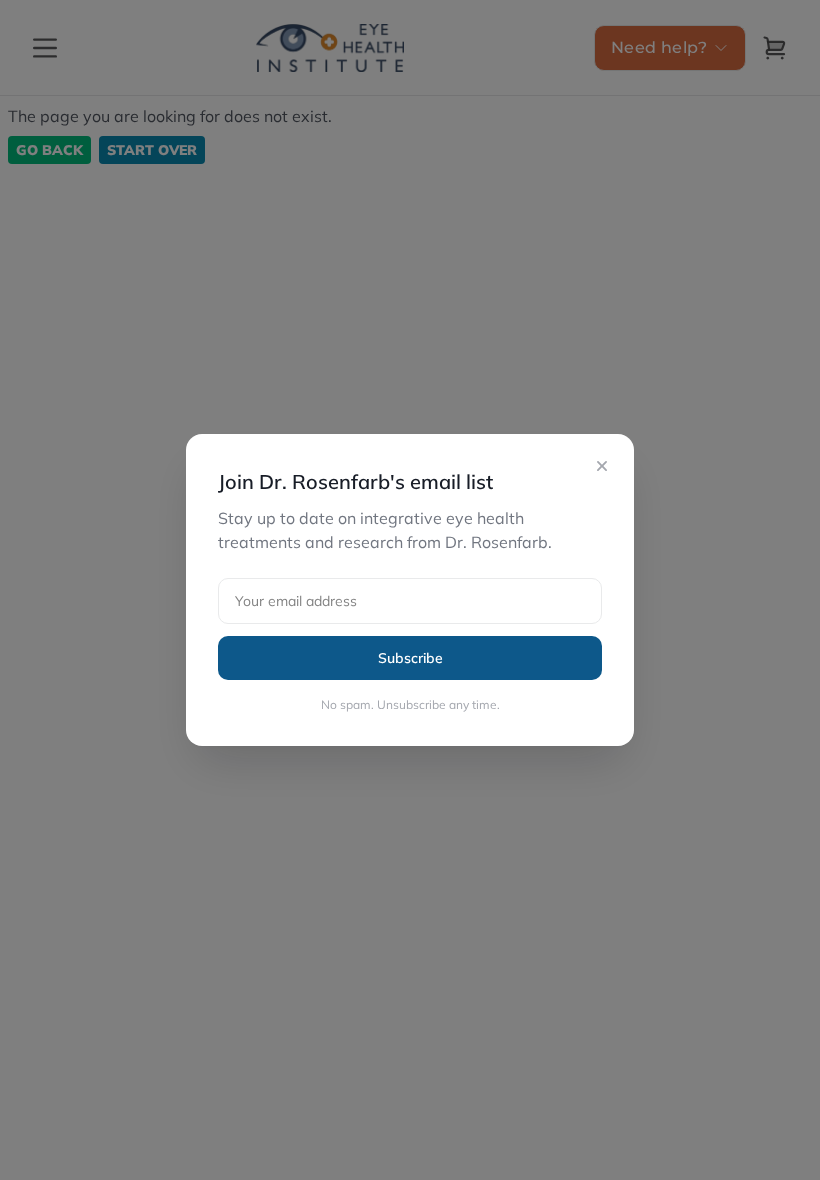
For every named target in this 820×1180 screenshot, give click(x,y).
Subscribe (410, 658)
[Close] (602, 466)
